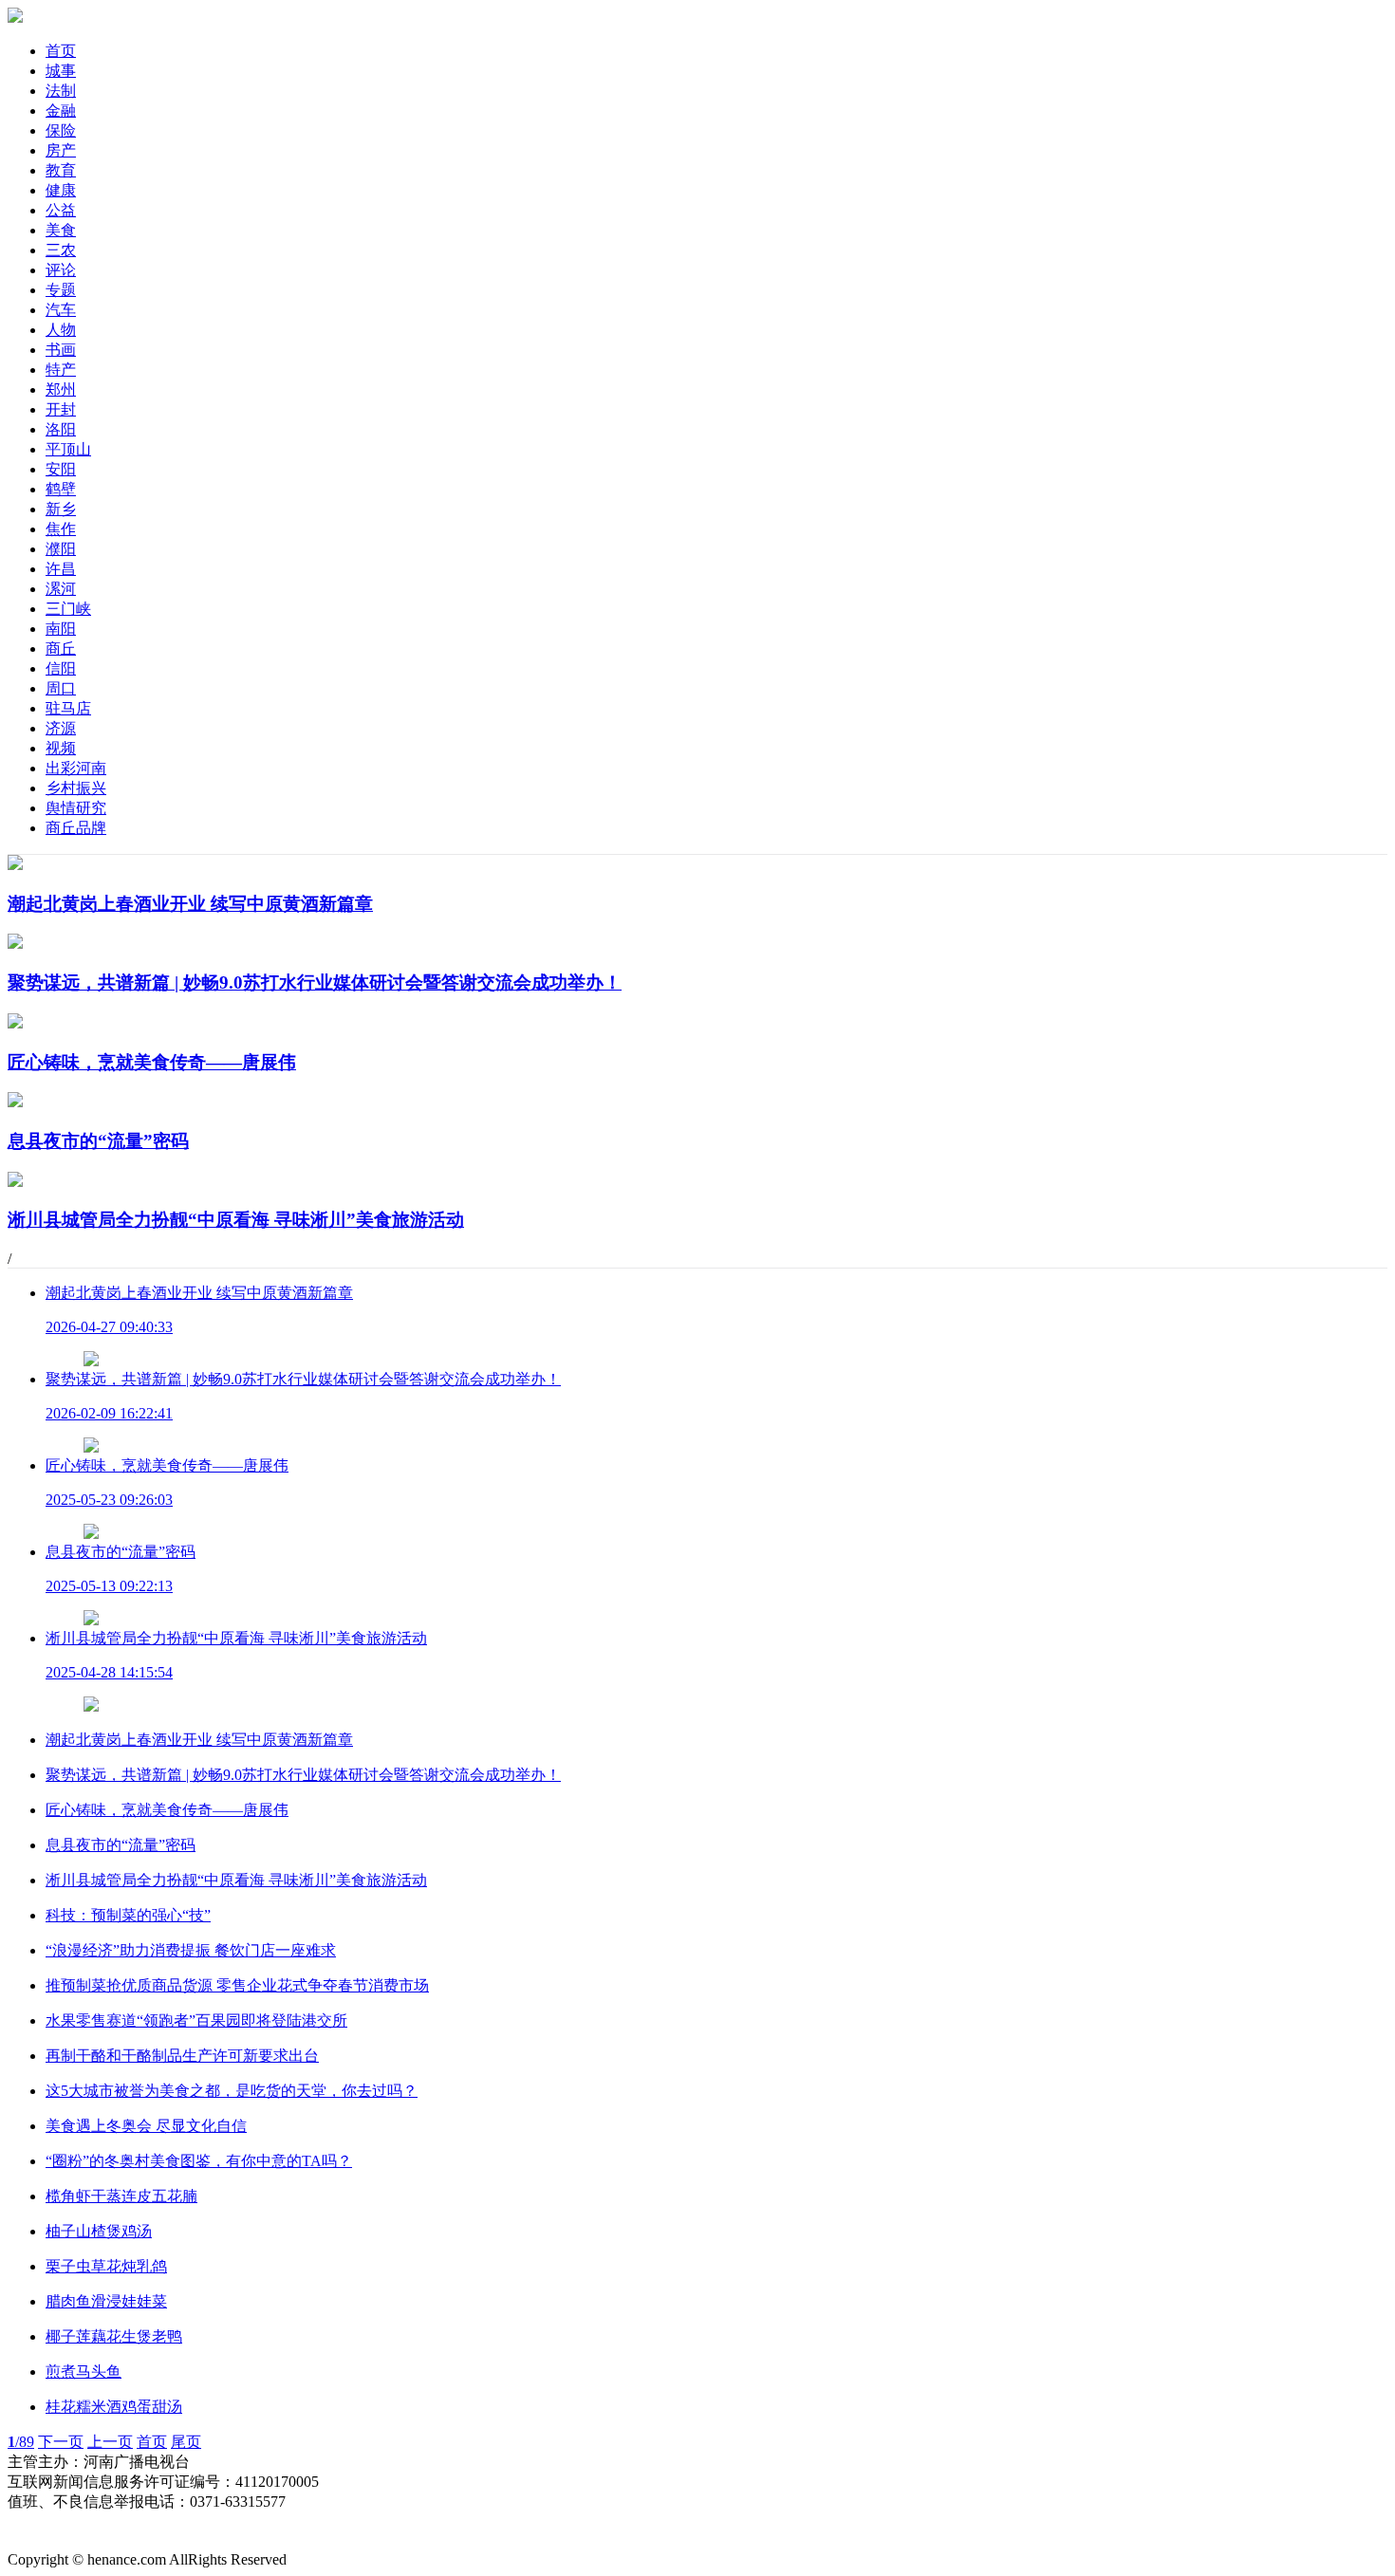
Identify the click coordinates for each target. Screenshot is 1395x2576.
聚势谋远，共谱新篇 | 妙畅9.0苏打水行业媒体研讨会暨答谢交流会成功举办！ (303, 1775)
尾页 (186, 2442)
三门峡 (68, 609)
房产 (61, 150)
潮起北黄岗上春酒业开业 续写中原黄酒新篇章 (199, 1740)
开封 (61, 409)
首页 (61, 51)
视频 (61, 748)
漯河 (61, 589)
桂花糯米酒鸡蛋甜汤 (114, 2407)
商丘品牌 (76, 828)
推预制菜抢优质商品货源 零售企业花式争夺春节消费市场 (237, 1985)
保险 (61, 130)
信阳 (61, 668)
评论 (61, 270)
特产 (61, 370)
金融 (61, 111)
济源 (61, 728)
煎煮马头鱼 (84, 2372)
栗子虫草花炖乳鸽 (106, 2266)
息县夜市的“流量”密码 (121, 1845)
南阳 (61, 629)
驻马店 (68, 708)
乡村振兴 (76, 788)
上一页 (110, 2442)
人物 (61, 330)
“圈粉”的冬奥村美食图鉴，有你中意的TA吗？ (199, 2161)
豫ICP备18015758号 (73, 2540)
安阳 (61, 469)
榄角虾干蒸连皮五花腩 (121, 2196)
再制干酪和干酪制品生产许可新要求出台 (182, 2056)
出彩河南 (76, 768)
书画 (61, 350)
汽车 (61, 310)
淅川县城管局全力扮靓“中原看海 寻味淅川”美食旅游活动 (236, 1880)
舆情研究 (76, 808)
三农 (61, 250)
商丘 (61, 649)
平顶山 (68, 449)
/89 (21, 2442)
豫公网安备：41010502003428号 (114, 2521)
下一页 (61, 2442)
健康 (61, 190)
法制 (61, 91)
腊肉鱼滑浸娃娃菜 (106, 2301)
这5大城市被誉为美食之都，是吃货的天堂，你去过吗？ (232, 2091)
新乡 (61, 509)
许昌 (61, 569)
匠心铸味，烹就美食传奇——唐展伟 (167, 1810)
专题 (61, 290)
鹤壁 (61, 489)
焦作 (61, 529)
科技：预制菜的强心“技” (128, 1915)
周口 (61, 688)
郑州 (61, 389)
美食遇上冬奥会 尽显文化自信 (146, 2126)
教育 (61, 170)
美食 (61, 230)
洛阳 (61, 429)
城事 (61, 71)
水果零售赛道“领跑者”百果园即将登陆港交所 (196, 2020)
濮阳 (61, 549)
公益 (61, 210)
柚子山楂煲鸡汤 (99, 2231)
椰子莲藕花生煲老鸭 (114, 2336)
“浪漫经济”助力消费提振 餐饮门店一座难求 (191, 1950)
